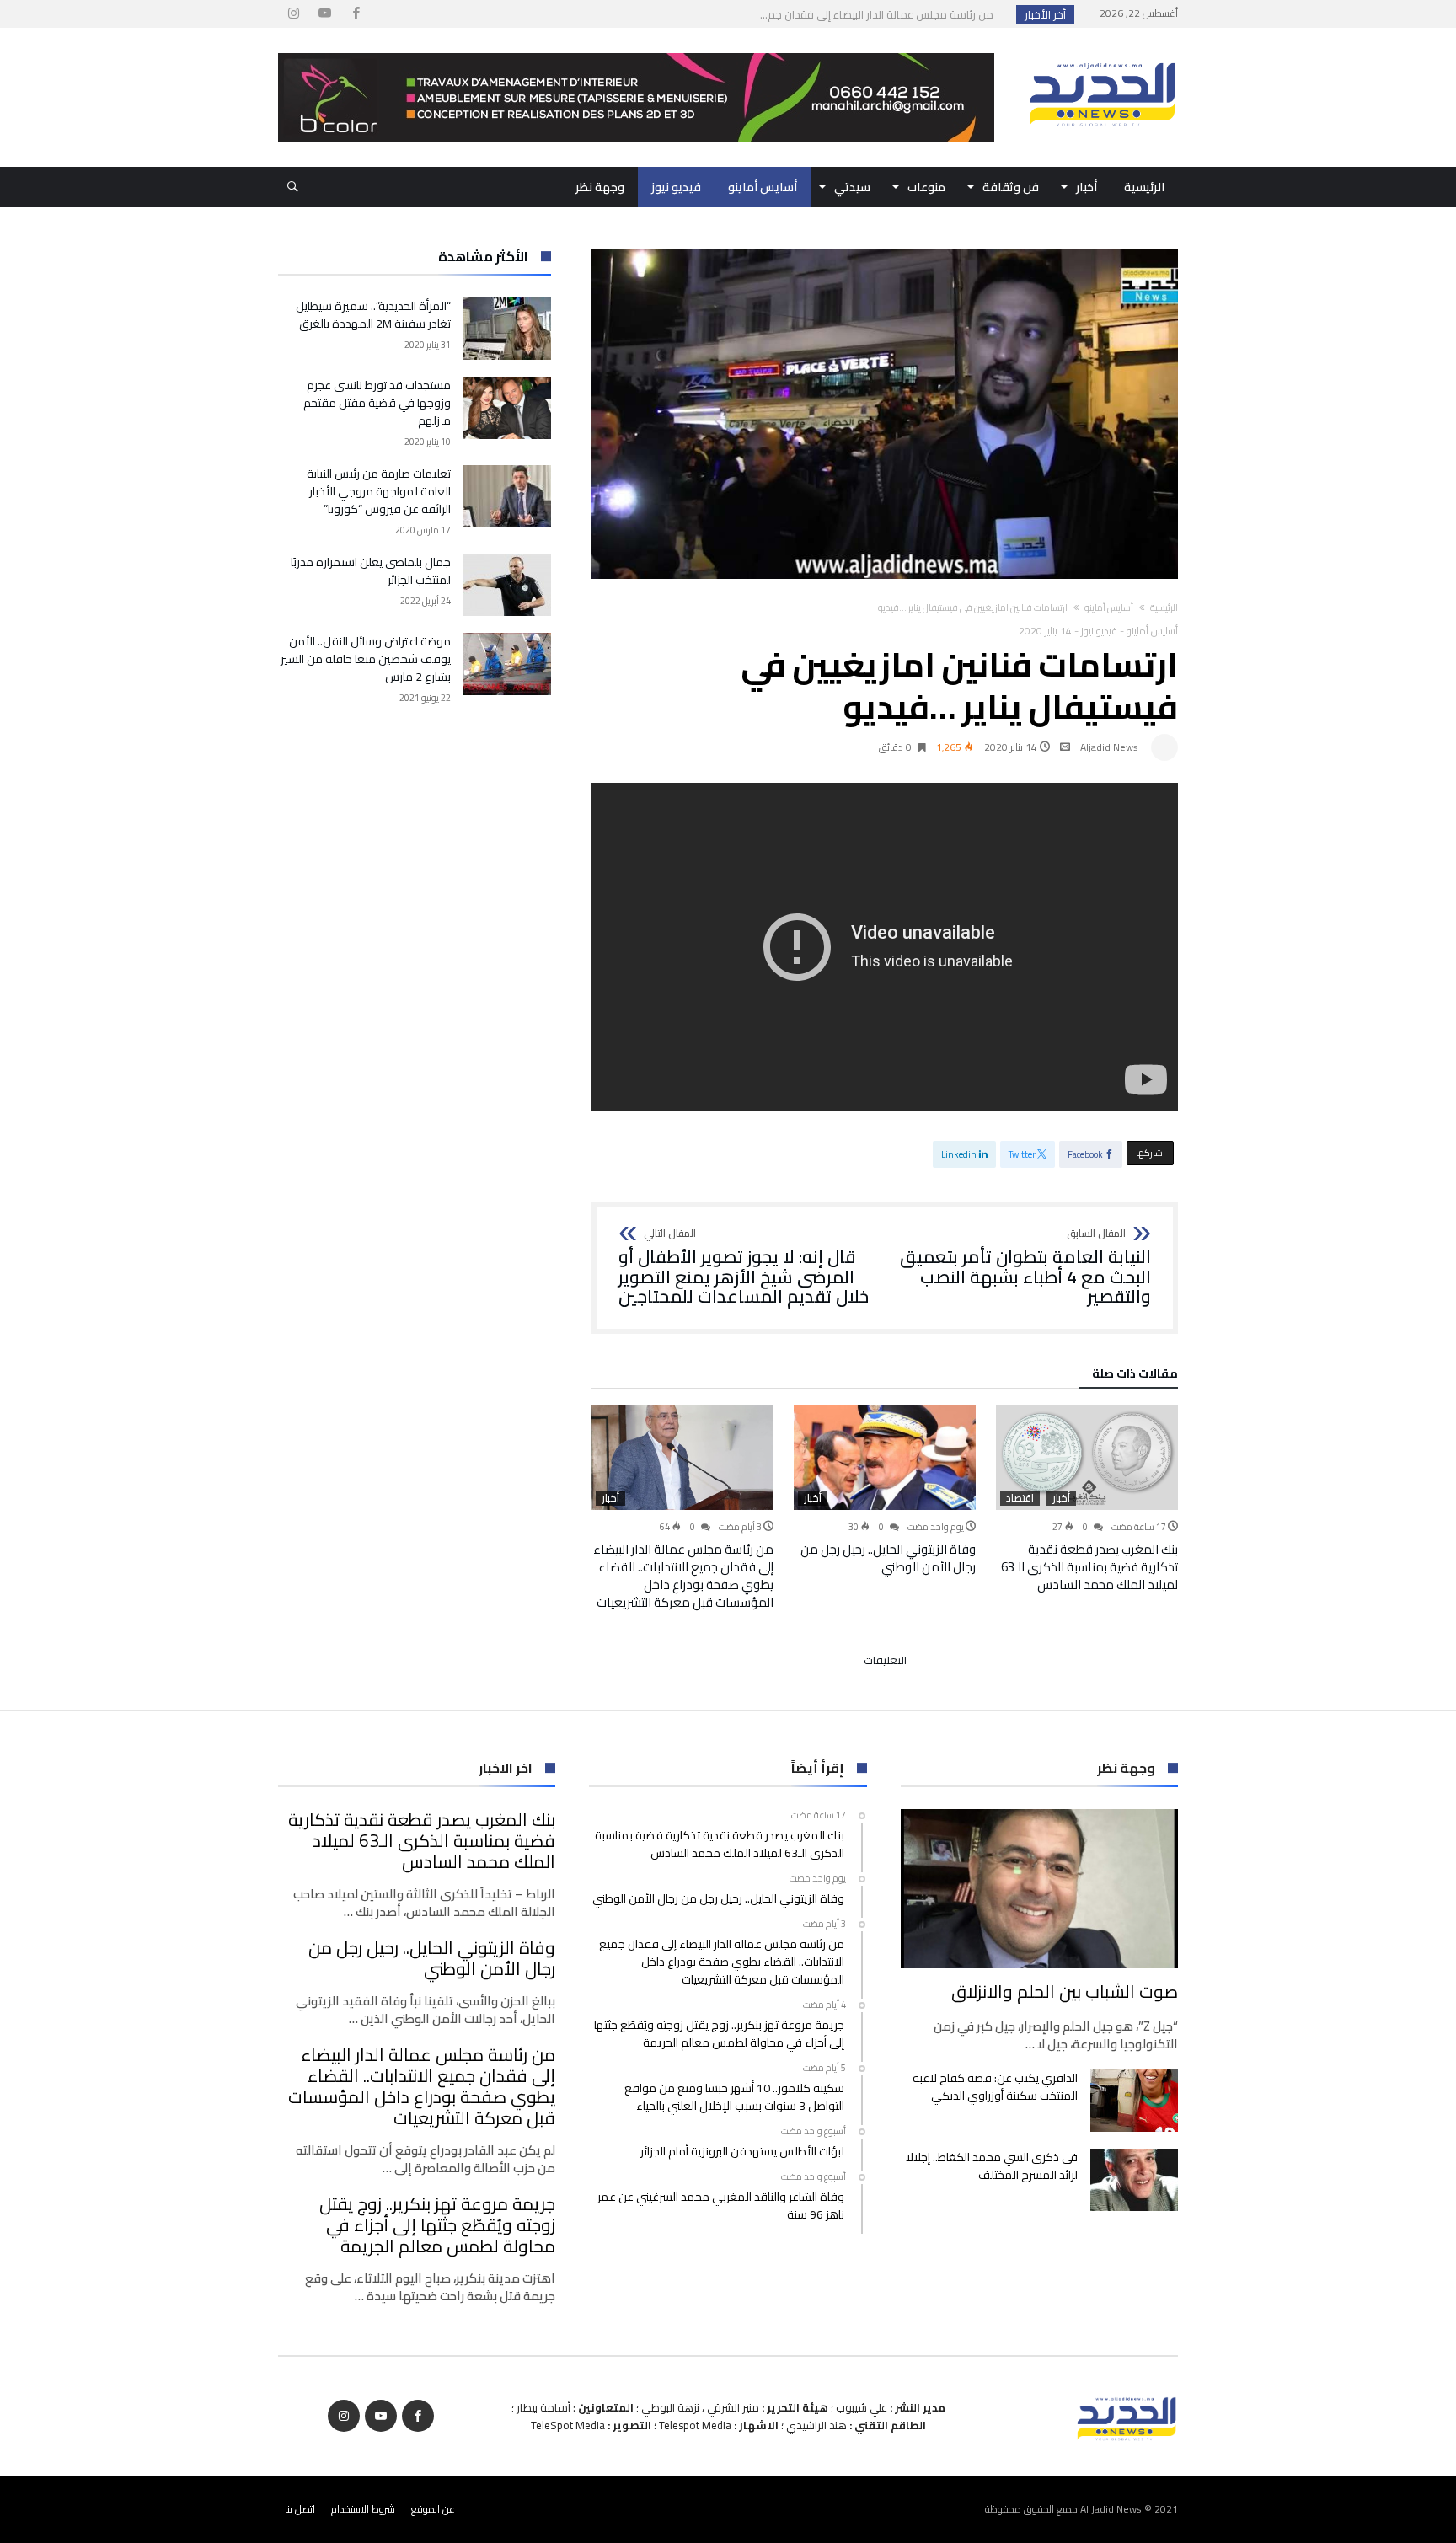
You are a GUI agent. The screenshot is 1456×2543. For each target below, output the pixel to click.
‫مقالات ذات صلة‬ (1135, 1376)
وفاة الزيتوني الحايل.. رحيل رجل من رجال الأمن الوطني (888, 1558)
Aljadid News (1109, 747)
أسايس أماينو (1109, 608)
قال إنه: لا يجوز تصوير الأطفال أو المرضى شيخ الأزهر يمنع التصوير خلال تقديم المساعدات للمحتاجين (744, 1268)
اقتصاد (1020, 1498)
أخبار (1061, 1498)
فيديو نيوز (1099, 631)
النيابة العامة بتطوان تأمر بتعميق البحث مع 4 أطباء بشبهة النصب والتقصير (1025, 1268)
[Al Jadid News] (1102, 53)
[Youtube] (324, 14)
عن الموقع (433, 2509)
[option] (1087, 1499)
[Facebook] (356, 14)
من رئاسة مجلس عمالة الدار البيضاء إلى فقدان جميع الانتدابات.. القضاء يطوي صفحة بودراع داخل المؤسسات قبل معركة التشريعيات (683, 1576)
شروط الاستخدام (363, 2509)
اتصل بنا (300, 2509)
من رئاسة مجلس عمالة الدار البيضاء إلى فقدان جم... (881, 14)
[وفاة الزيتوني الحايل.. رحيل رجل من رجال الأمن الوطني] (885, 1458)
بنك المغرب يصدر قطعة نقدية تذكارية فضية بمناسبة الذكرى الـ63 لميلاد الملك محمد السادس (1089, 1567)
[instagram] (293, 14)
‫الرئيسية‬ (1164, 608)
